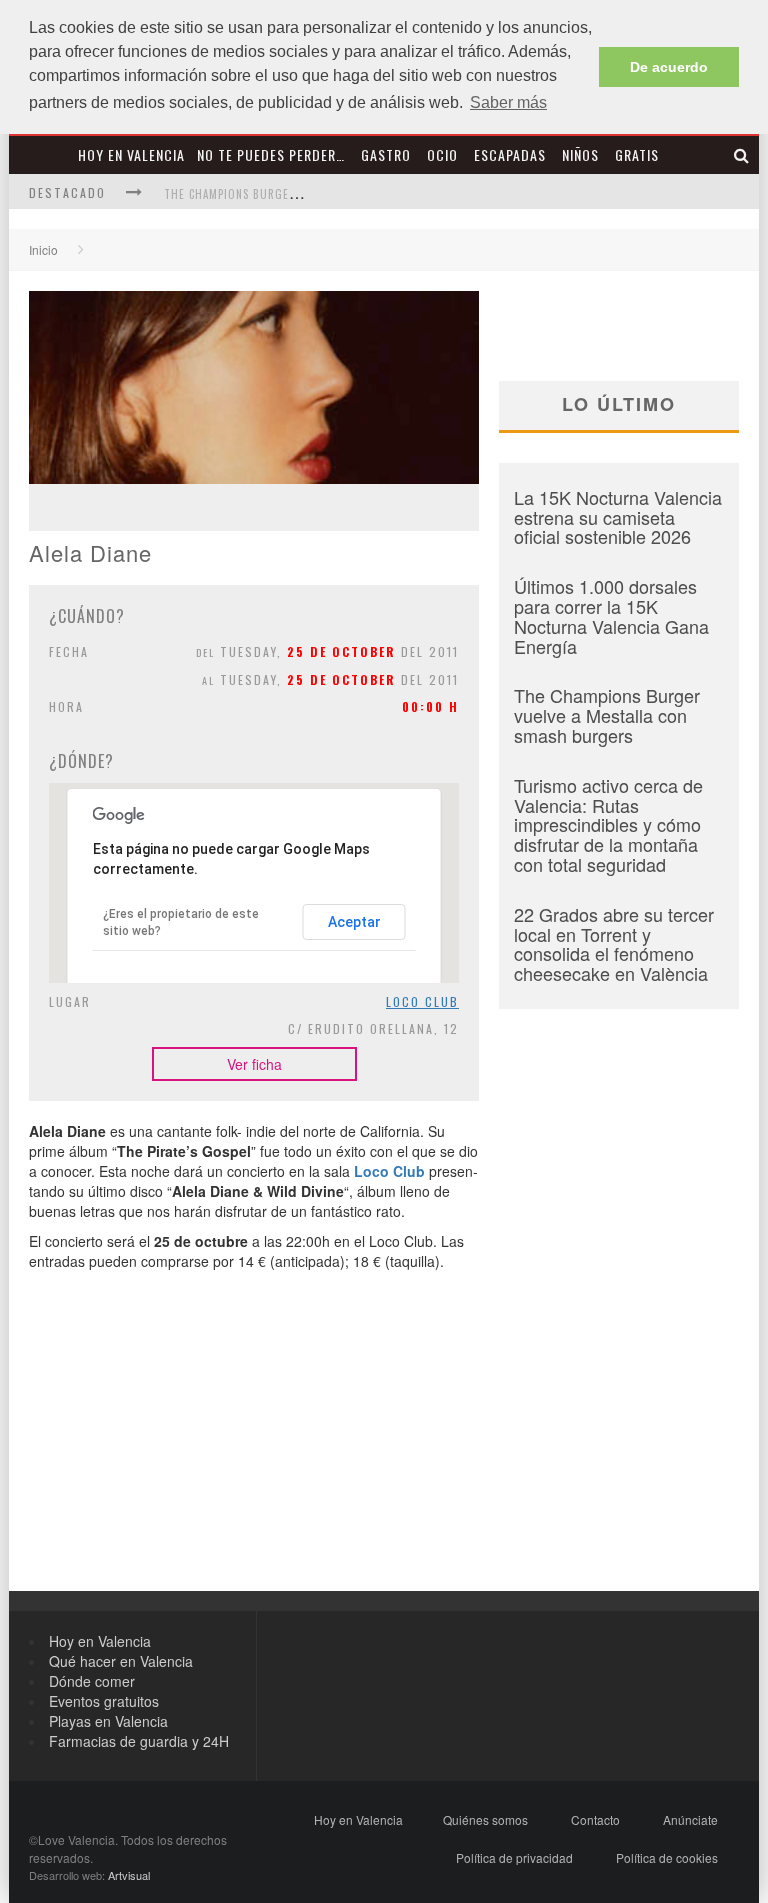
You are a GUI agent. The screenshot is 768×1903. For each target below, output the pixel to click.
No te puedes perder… (271, 154)
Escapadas (510, 154)
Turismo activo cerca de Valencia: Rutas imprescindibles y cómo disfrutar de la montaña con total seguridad (608, 824)
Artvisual (129, 1875)
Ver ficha (254, 1064)
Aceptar (354, 922)
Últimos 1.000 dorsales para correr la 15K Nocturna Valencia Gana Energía (611, 615)
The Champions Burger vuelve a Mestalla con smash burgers (607, 715)
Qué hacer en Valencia (121, 1661)
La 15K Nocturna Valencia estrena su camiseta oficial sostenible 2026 (618, 517)
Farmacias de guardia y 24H (139, 1741)
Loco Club (422, 1001)
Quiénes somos (485, 1819)
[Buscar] (742, 155)
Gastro (386, 154)
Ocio (442, 154)
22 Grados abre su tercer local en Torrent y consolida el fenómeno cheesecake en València (614, 943)
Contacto (595, 1819)
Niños (580, 154)
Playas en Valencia (108, 1721)
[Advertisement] (254, 1451)
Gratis (637, 154)
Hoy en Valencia (131, 154)
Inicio (43, 249)
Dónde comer (92, 1681)
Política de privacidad (514, 1857)
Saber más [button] (508, 102)
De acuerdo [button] (669, 67)
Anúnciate (690, 1819)
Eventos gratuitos (104, 1701)
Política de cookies (667, 1857)
